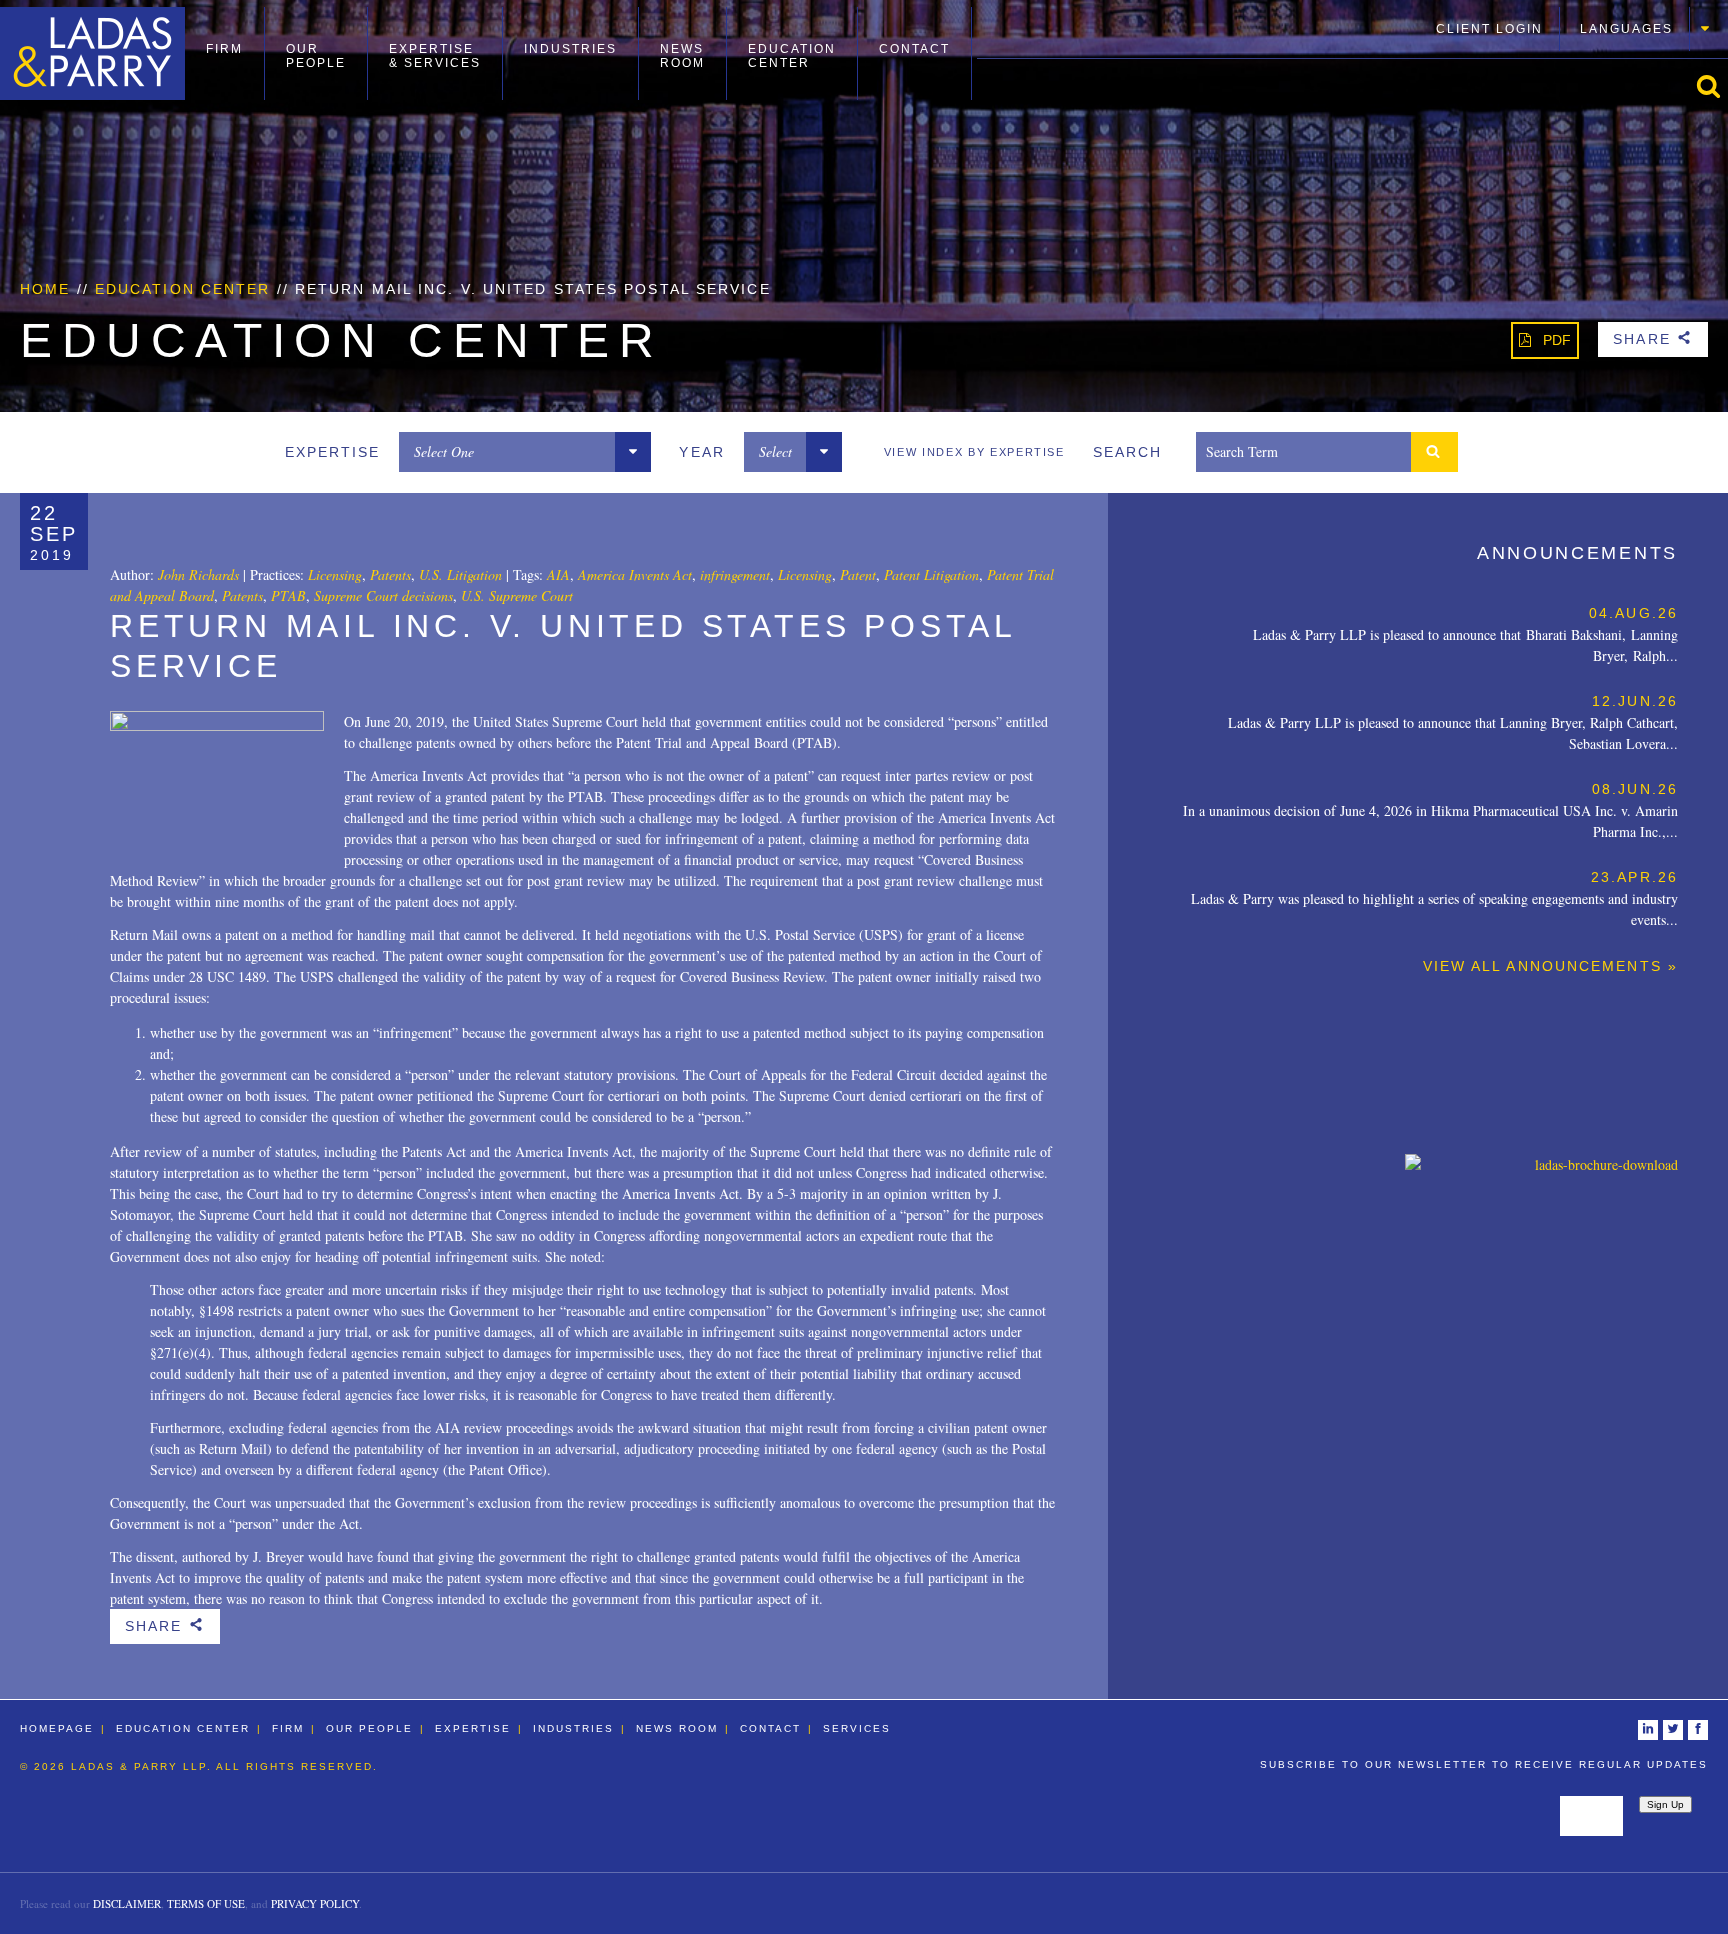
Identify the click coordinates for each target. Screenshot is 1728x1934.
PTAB (288, 595)
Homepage (57, 1728)
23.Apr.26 (1634, 877)
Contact (914, 49)
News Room (682, 56)
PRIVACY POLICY (315, 1903)
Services (857, 1728)
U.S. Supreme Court (517, 595)
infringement (735, 574)
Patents (390, 574)
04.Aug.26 (1633, 613)
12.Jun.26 (1635, 701)
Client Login (1489, 29)
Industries (570, 49)
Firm (224, 49)
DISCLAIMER (127, 1903)
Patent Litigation (931, 574)
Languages (1626, 29)
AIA (558, 574)
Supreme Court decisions (383, 595)
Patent (858, 574)
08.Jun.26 (1635, 789)
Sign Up (1665, 1804)
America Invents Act (635, 574)
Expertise (473, 1728)
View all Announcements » (1550, 966)
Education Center (792, 56)
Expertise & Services (435, 56)
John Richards (198, 574)
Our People (316, 56)
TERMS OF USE (206, 1903)
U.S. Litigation (460, 574)
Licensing (335, 574)
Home (45, 289)
